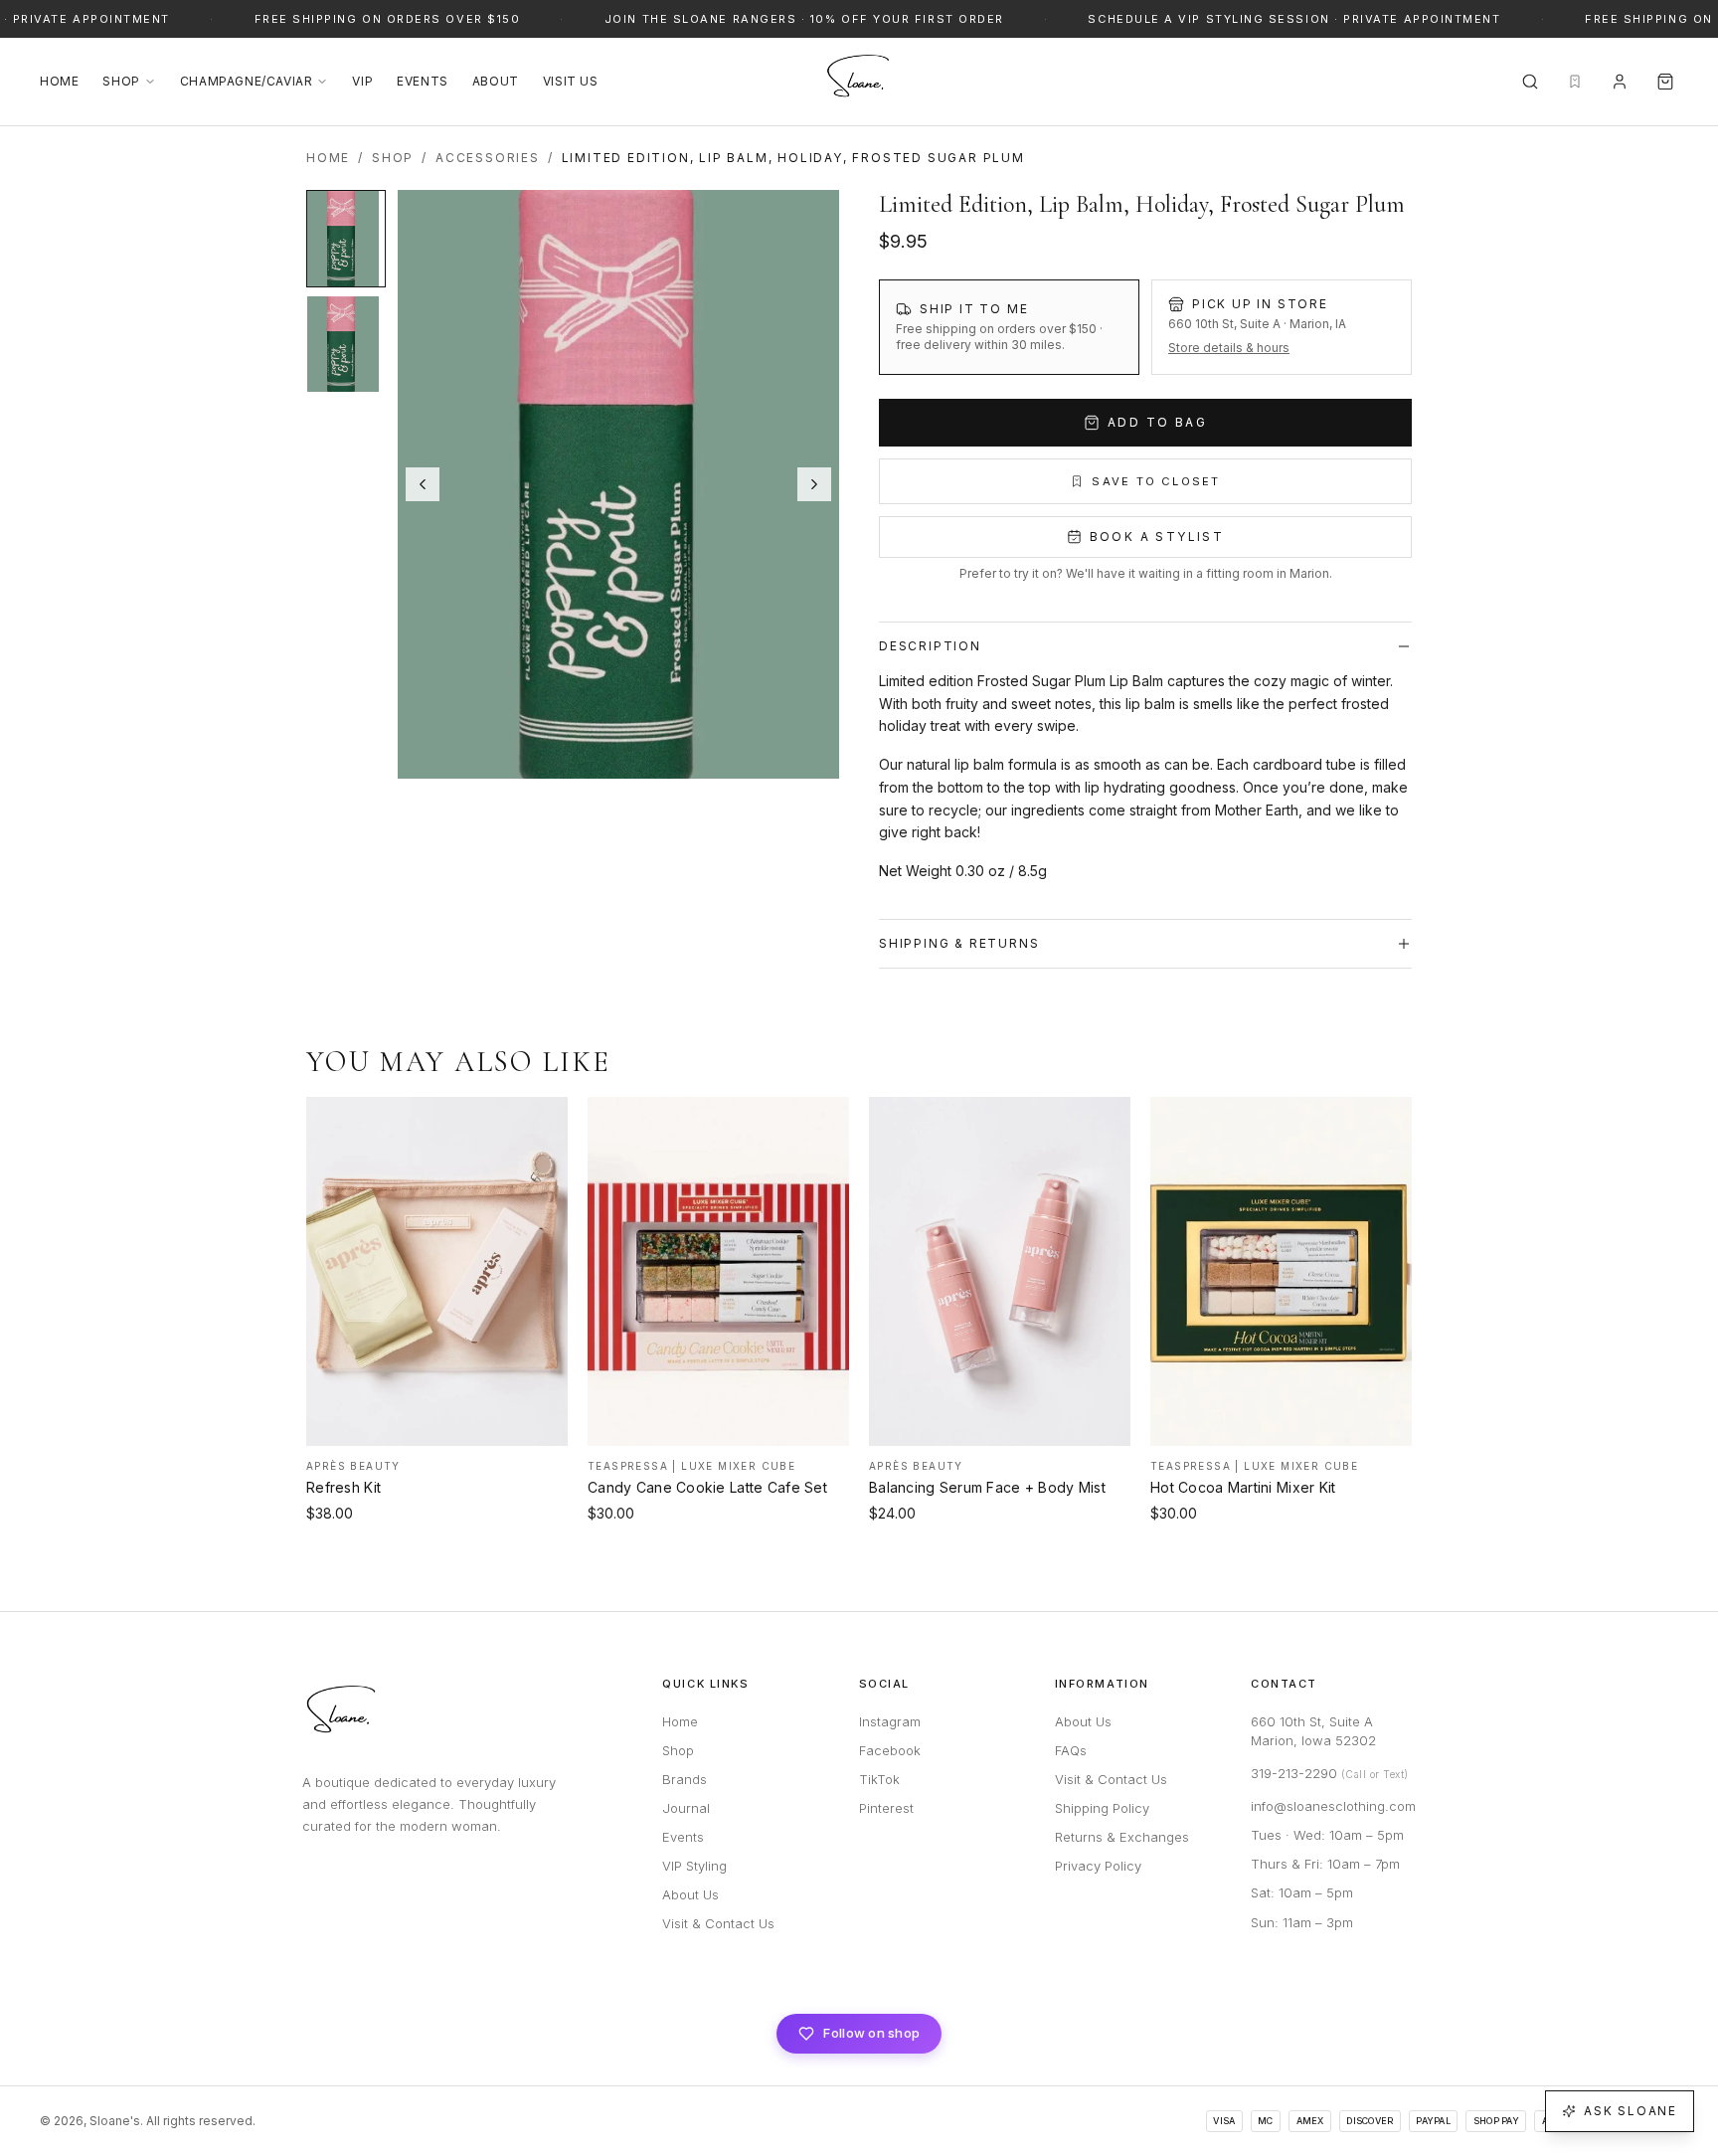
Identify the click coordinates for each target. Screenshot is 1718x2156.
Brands (685, 1779)
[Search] (1530, 82)
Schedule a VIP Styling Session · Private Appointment (1288, 19)
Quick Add (437, 1428)
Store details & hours (1229, 348)
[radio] (1009, 327)
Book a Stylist (1157, 537)
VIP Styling (694, 1866)
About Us (690, 1894)
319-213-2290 (1330, 1773)
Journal (686, 1808)
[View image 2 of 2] (346, 344)
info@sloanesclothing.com (1333, 1806)
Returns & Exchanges (1122, 1837)
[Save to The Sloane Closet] (540, 1121)
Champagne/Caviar (247, 81)
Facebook (890, 1750)
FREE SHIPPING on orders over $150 (381, 19)
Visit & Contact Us (718, 1923)
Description (930, 646)
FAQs (1071, 1750)
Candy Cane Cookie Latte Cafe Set (707, 1487)
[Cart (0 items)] (1665, 82)
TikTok (879, 1779)
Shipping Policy (1102, 1808)
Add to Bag (1157, 422)
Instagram (890, 1721)
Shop (121, 81)
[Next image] (814, 484)
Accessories (488, 158)
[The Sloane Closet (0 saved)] (1575, 82)
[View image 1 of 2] (346, 239)
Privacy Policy (1098, 1866)
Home (59, 81)
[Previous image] (423, 484)
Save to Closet (1156, 481)
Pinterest (886, 1808)
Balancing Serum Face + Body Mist (987, 1487)
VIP (362, 81)
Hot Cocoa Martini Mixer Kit (1243, 1487)
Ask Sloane (1631, 2111)
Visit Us (571, 81)
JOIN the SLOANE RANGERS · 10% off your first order (799, 19)
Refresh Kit (344, 1487)
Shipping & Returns (959, 943)
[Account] (1620, 82)
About (496, 81)
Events (423, 81)
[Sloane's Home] (859, 82)
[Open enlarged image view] (618, 484)
